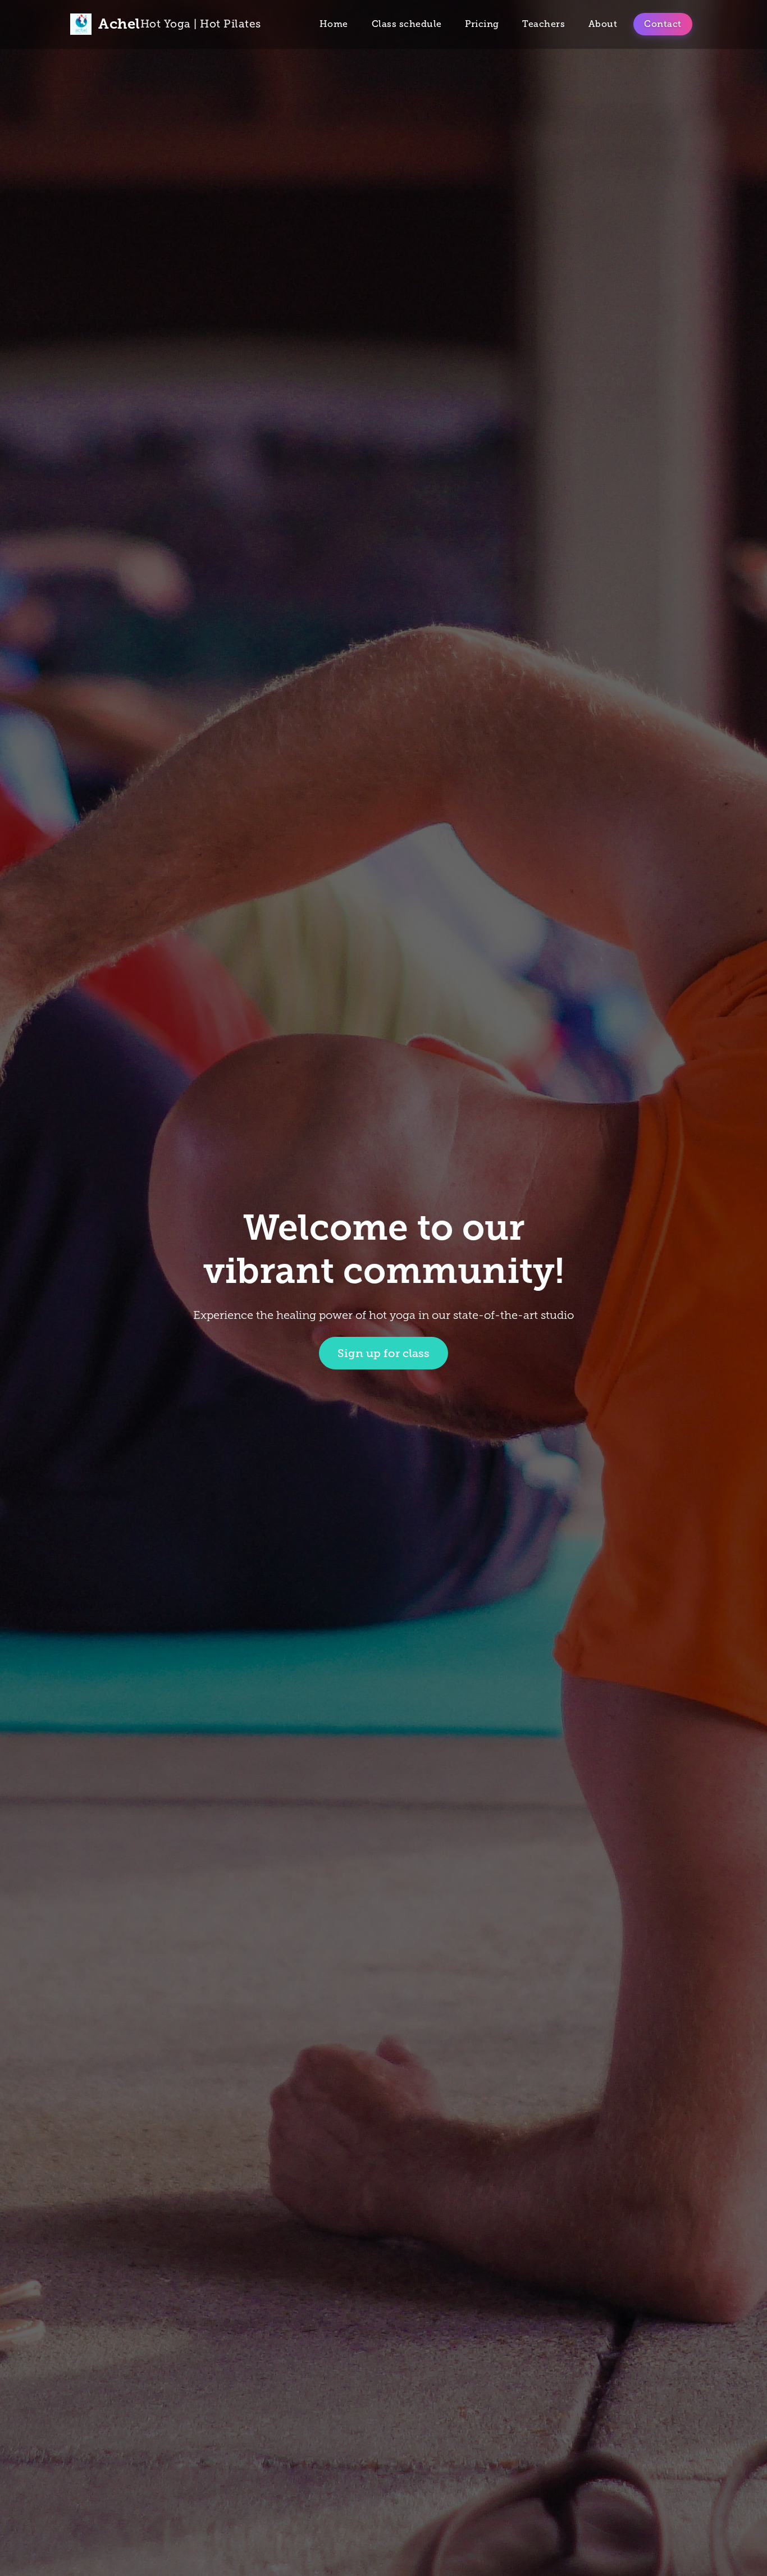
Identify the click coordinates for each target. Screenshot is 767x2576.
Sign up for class (383, 1353)
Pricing (482, 24)
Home (334, 24)
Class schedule (407, 24)
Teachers (544, 24)
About (603, 24)
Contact (663, 24)
